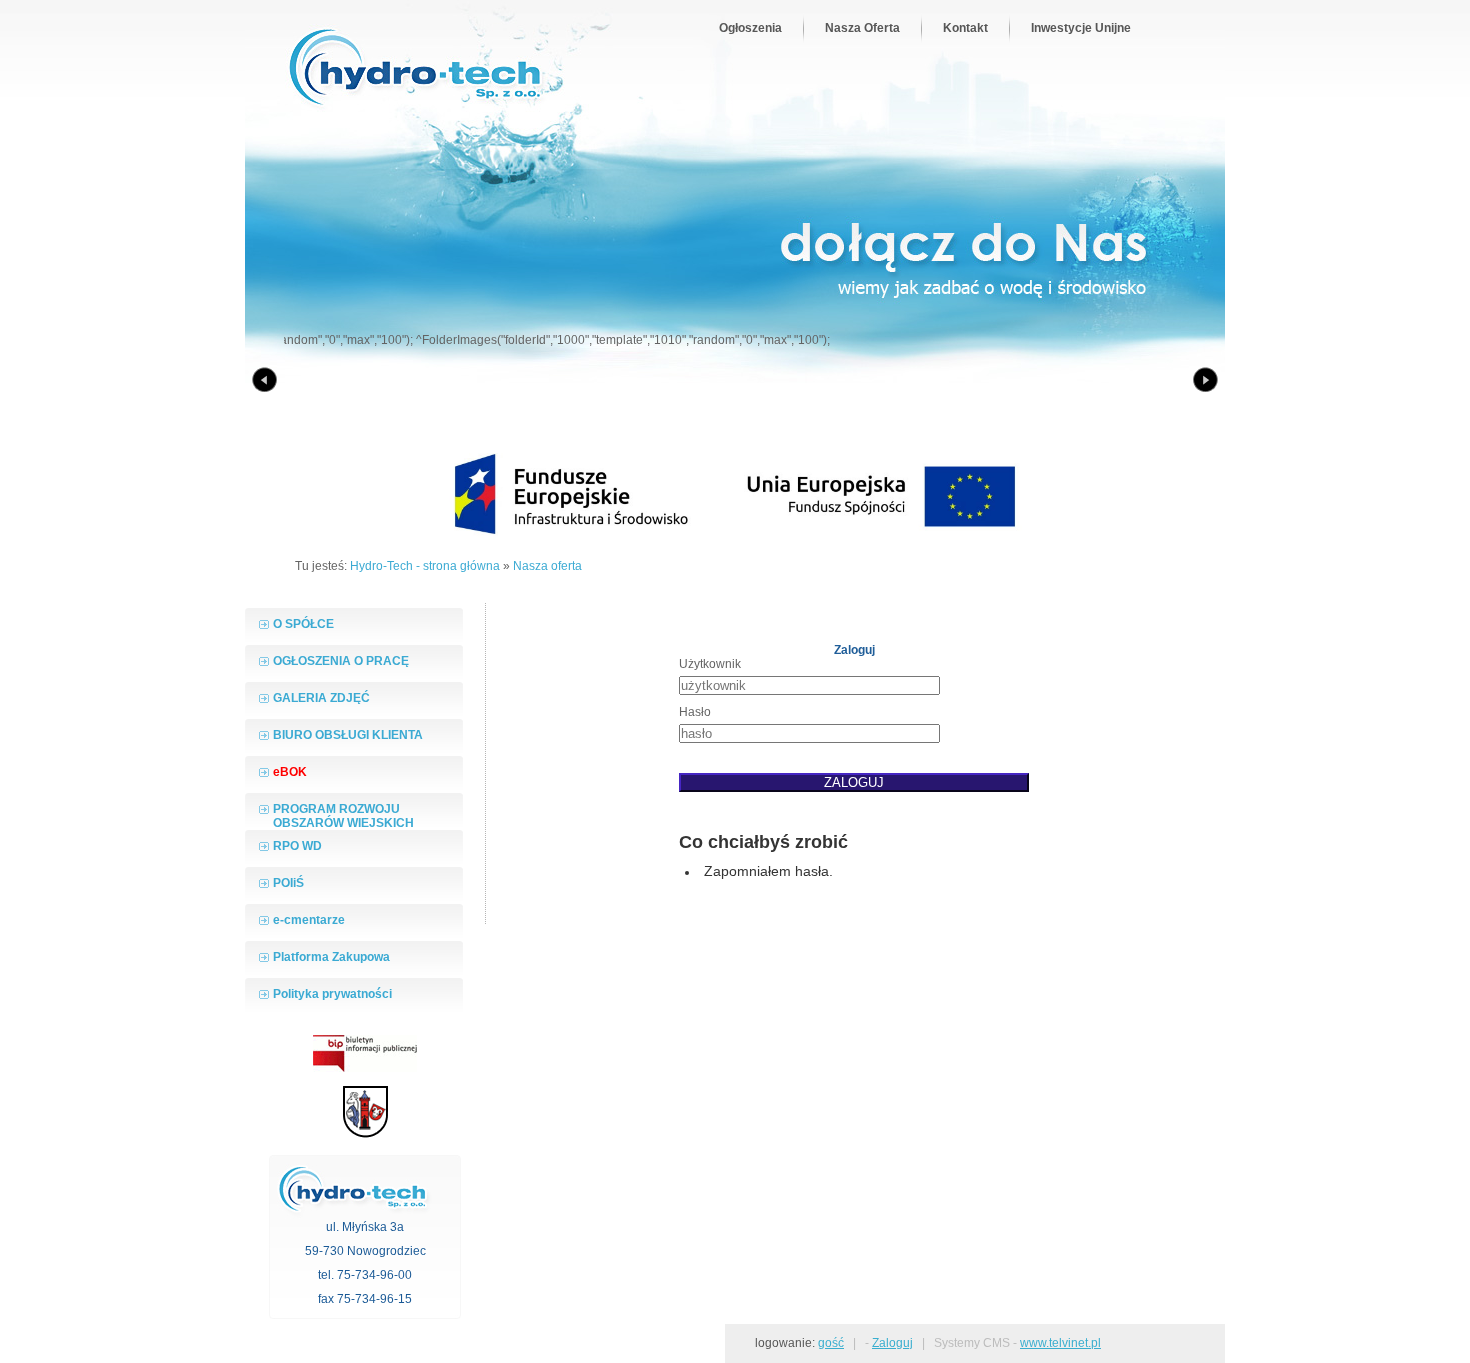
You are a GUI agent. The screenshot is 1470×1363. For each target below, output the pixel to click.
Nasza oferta (547, 566)
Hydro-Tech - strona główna (425, 566)
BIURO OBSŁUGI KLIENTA (348, 735)
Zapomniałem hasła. (768, 871)
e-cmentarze (309, 920)
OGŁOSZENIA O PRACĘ (341, 661)
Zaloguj (892, 1343)
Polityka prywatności (332, 994)
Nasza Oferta (862, 28)
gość (831, 1343)
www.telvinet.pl (1060, 1343)
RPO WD (297, 846)
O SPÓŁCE (303, 624)
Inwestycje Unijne (1081, 28)
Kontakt (965, 28)
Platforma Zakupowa (331, 957)
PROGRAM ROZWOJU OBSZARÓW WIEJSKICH (343, 816)
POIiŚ (288, 883)
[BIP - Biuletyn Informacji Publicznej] (365, 1068)
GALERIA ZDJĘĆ (321, 698)
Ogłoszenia (750, 28)
